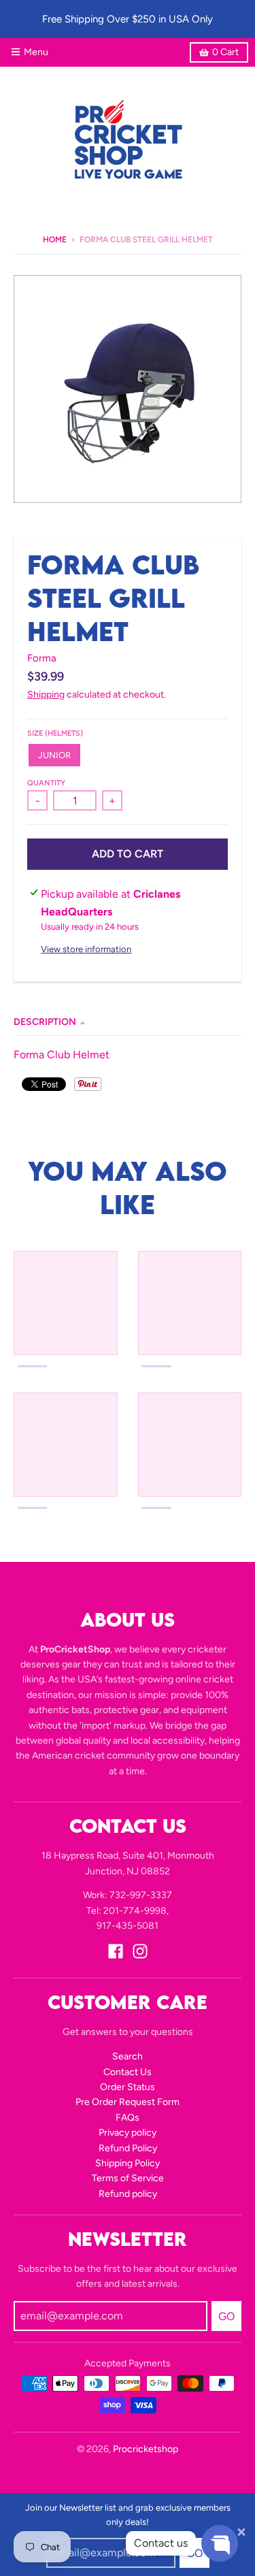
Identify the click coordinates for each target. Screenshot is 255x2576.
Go (226, 2316)
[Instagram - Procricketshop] (140, 1951)
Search (128, 2056)
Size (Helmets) (55, 733)
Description (45, 1022)
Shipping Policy (128, 2163)
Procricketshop (146, 2449)
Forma (42, 658)
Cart (225, 52)
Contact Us (128, 2072)
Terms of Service (128, 2178)
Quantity (46, 783)
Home (55, 240)
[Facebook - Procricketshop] (116, 1951)
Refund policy (128, 2194)
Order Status (128, 2087)
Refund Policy (128, 2148)
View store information (86, 949)
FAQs (128, 2118)
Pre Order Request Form (128, 2102)
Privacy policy (128, 2133)
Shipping (46, 695)
